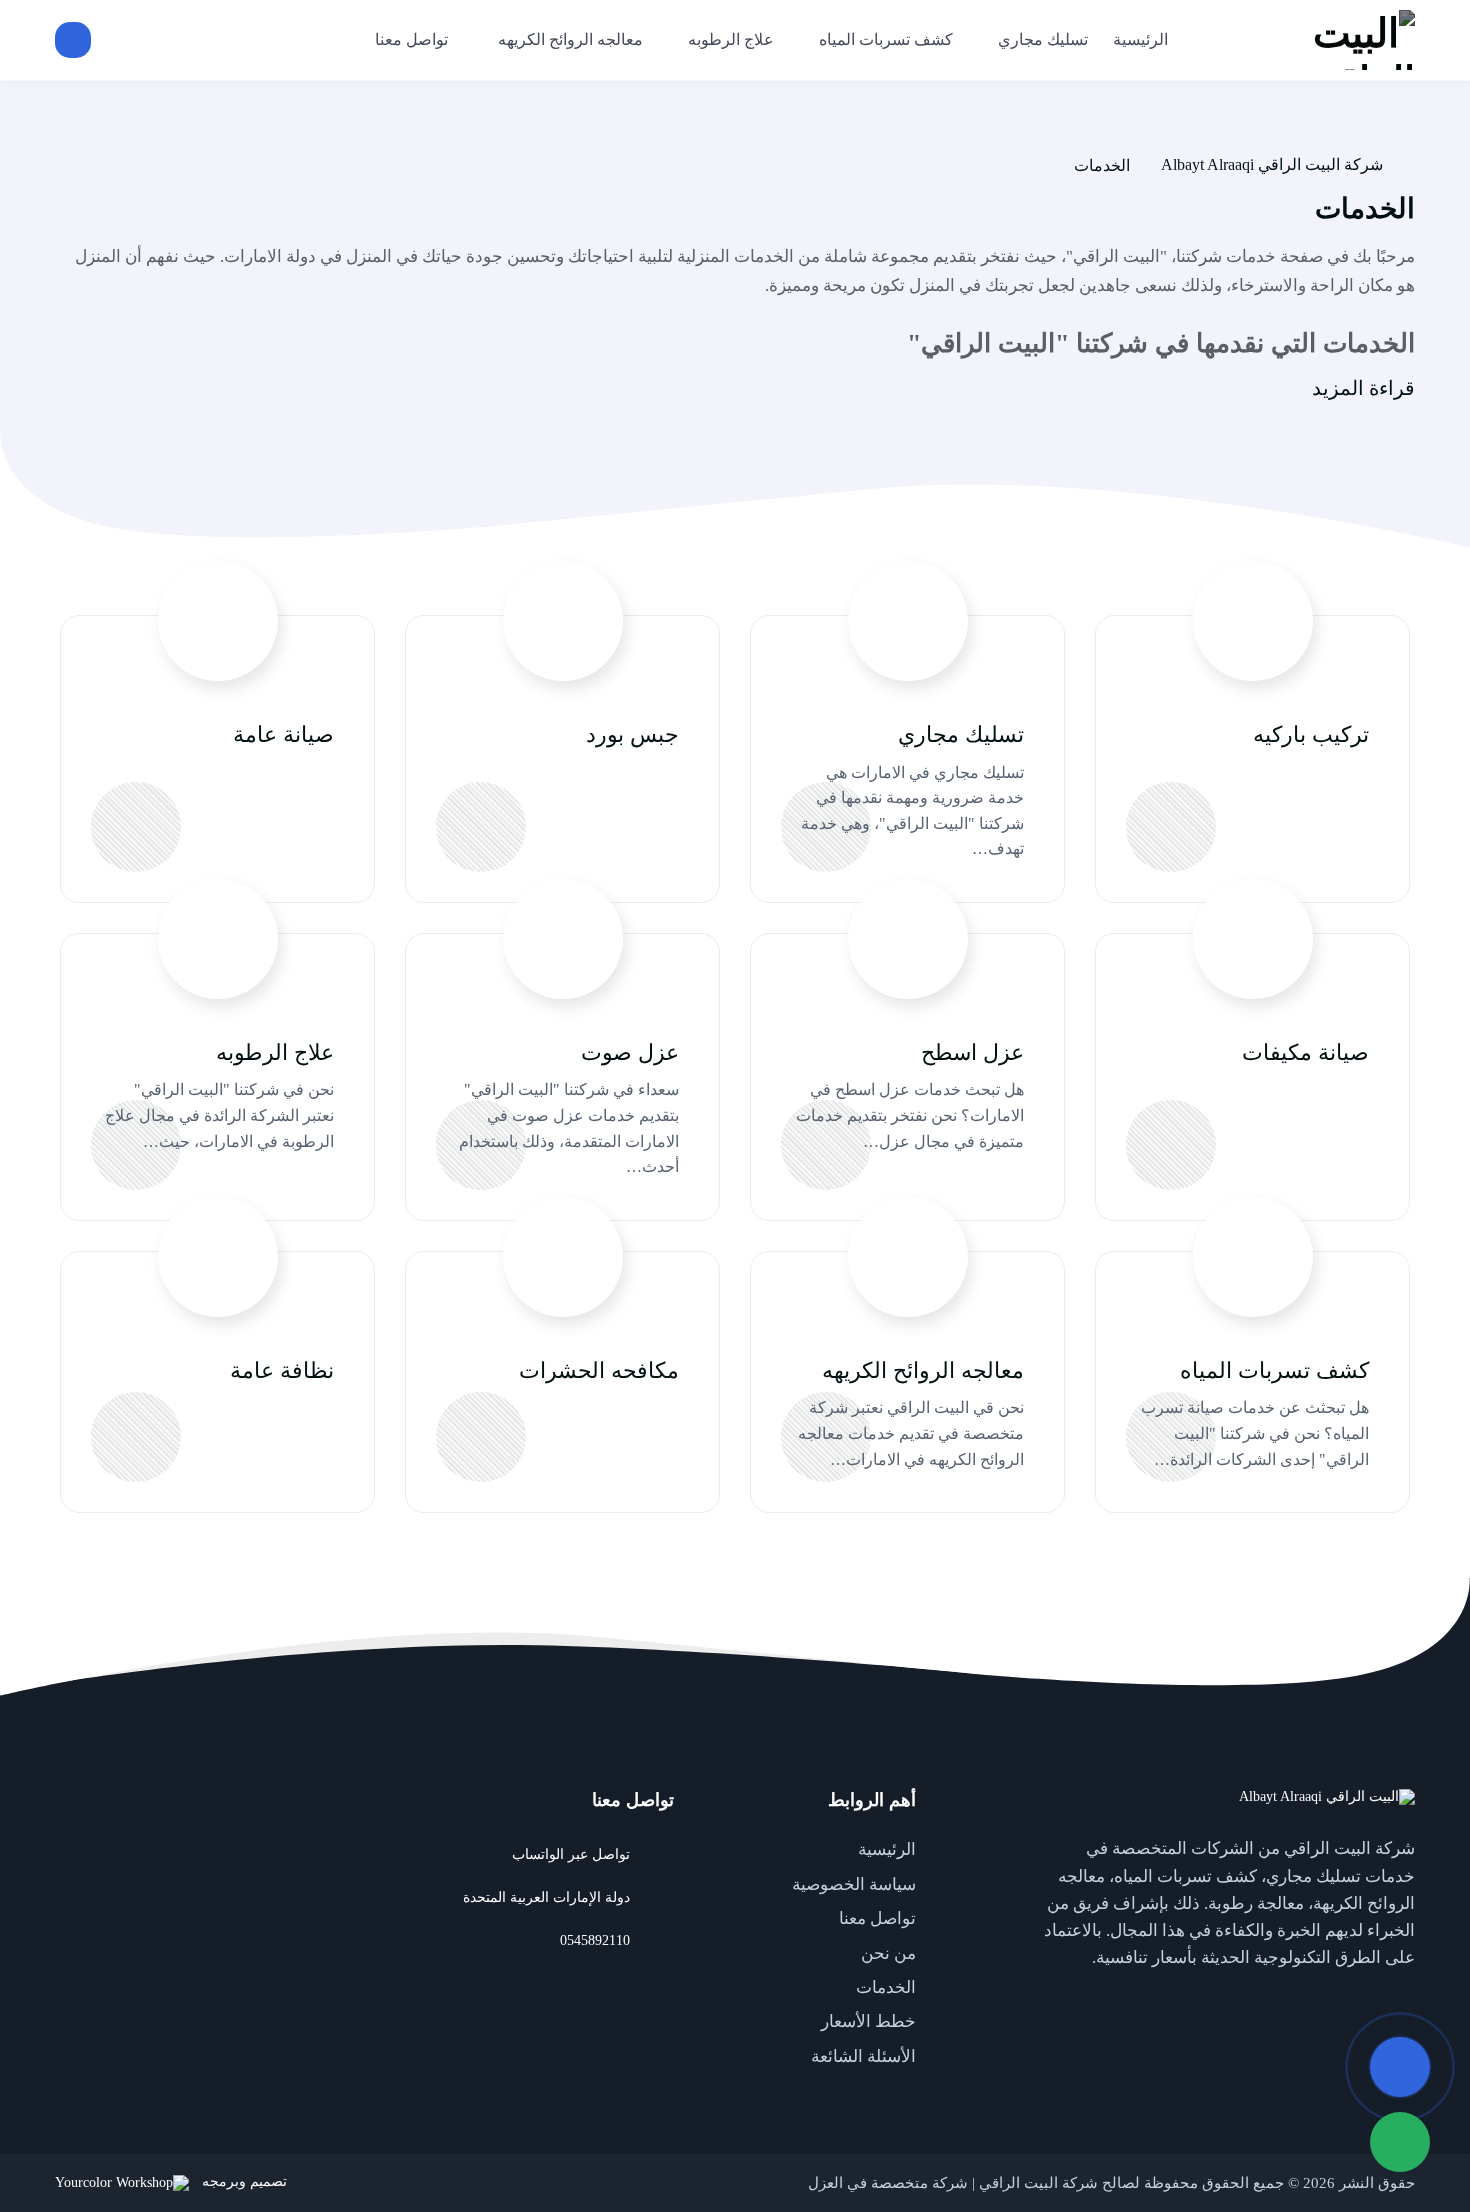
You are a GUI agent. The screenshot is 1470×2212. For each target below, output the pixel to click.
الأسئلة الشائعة (863, 2056)
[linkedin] (1315, 2004)
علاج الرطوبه (275, 1052)
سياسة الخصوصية (854, 1884)
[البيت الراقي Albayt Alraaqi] (1327, 1796)
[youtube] (1355, 2004)
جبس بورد (632, 734)
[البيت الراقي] (1310, 40)
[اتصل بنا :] (1400, 2067)
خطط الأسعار (868, 2021)
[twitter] (1395, 2004)
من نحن (888, 1953)
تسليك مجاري (961, 734)
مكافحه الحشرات (599, 1370)
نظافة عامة (282, 1370)
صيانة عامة (283, 734)
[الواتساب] (1400, 2142)
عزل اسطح (972, 1052)
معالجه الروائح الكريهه (923, 1370)
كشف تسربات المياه (1274, 1370)
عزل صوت (630, 1052)
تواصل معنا (877, 1918)
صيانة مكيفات (1305, 1052)
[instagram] (1275, 2004)
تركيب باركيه (1311, 734)
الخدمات (886, 1987)
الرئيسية (887, 1849)
